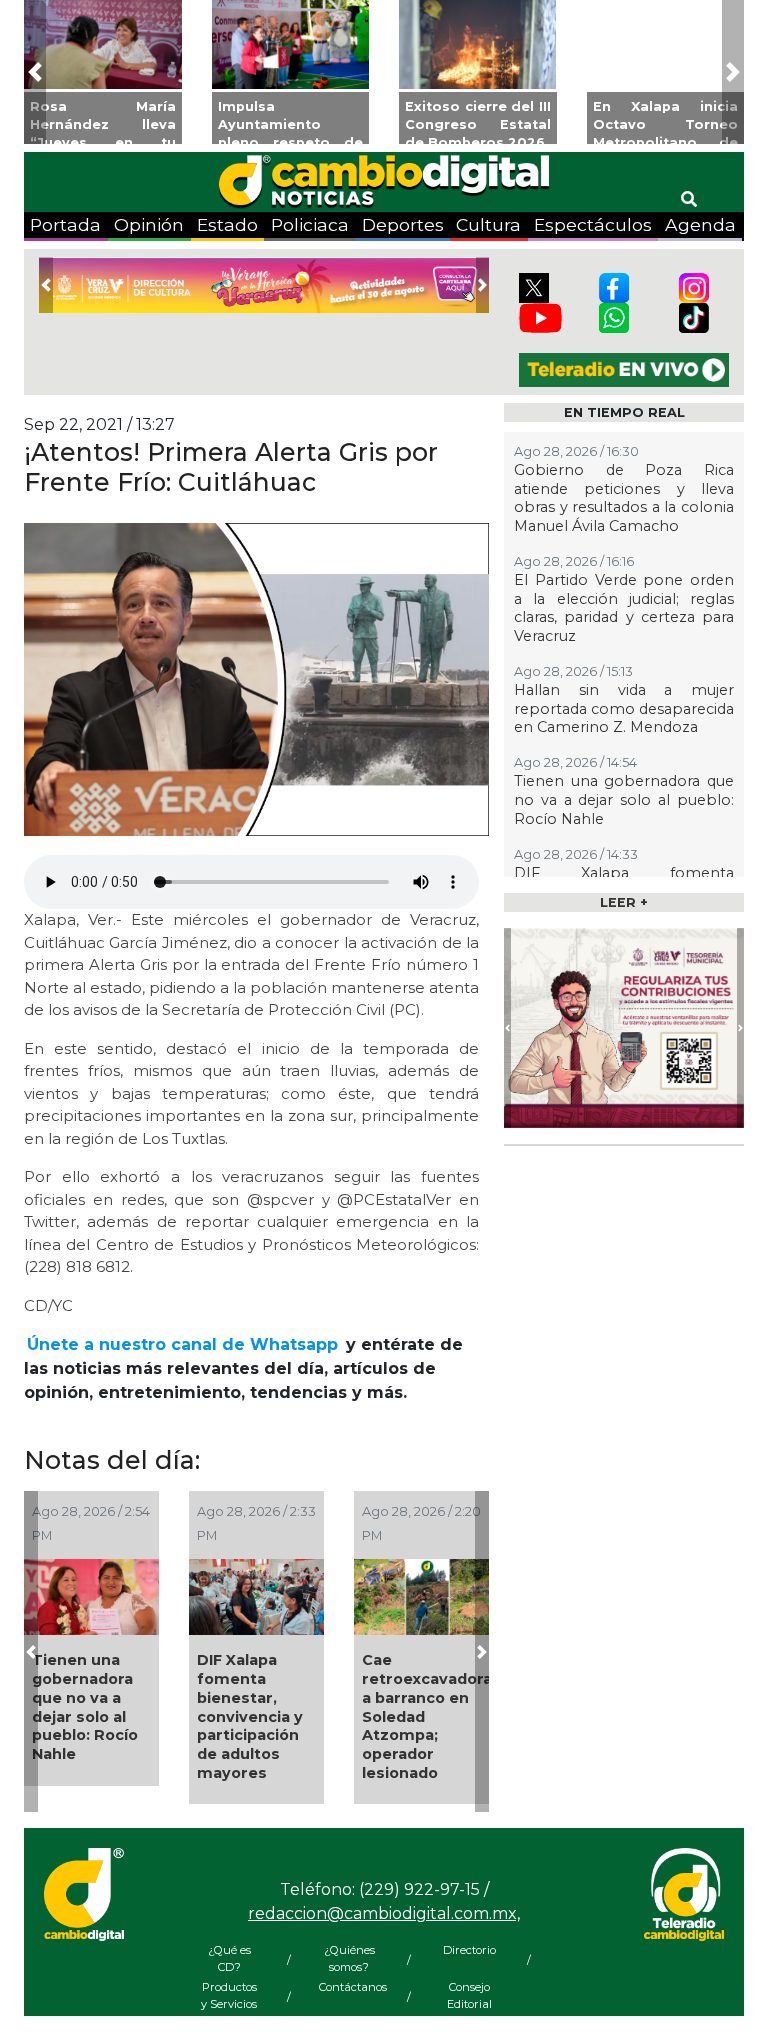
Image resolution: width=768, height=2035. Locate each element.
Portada (65, 224)
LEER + (624, 902)
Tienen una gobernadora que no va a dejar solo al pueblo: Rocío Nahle (85, 1707)
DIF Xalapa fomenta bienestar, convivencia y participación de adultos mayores (250, 1716)
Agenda (700, 224)
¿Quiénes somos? (349, 1958)
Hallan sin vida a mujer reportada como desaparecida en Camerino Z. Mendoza (624, 708)
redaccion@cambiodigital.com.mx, (384, 1913)
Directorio (469, 1950)
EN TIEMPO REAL (624, 412)
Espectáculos (593, 224)
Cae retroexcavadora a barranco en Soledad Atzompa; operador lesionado (427, 1716)
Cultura (488, 224)
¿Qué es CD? (229, 1958)
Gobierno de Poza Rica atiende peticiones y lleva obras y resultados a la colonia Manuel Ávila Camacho (624, 498)
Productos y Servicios (229, 1995)
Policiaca (310, 224)
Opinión (149, 224)
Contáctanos (349, 1987)
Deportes (403, 224)
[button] (35, 72)
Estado (227, 224)
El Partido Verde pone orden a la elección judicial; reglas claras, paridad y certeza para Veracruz (624, 608)
